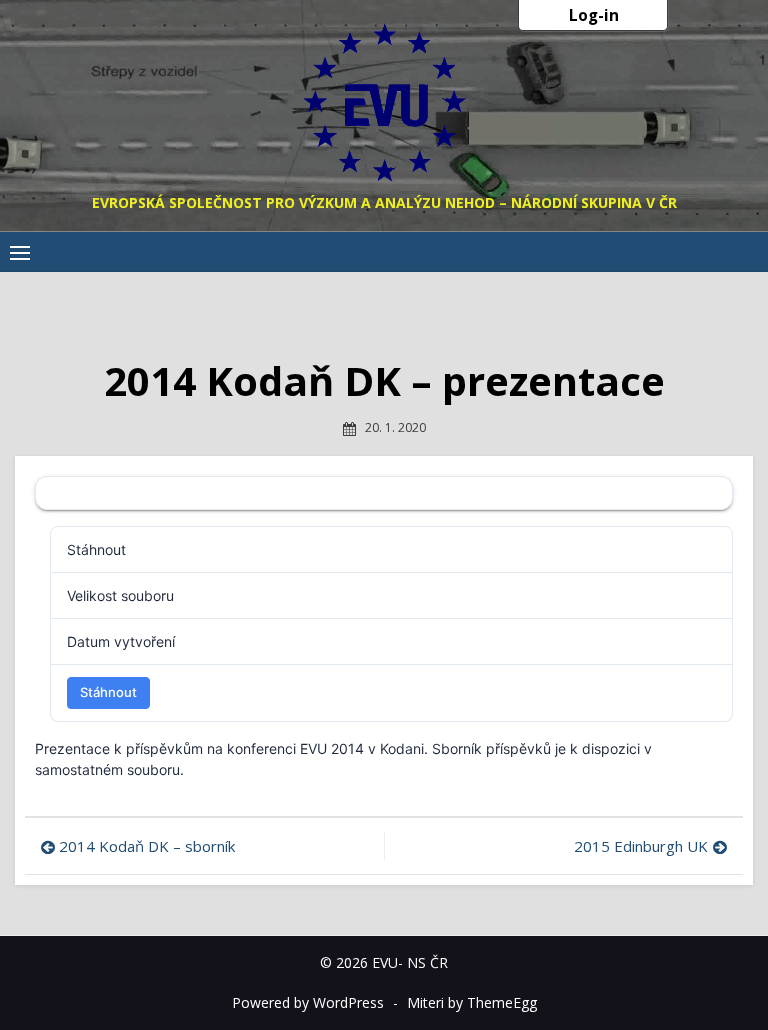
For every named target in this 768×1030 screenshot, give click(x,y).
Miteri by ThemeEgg (472, 1002)
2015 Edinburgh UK (641, 846)
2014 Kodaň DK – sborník (147, 846)
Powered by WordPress (308, 1002)
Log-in (594, 15)
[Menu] (20, 252)
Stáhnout (108, 692)
